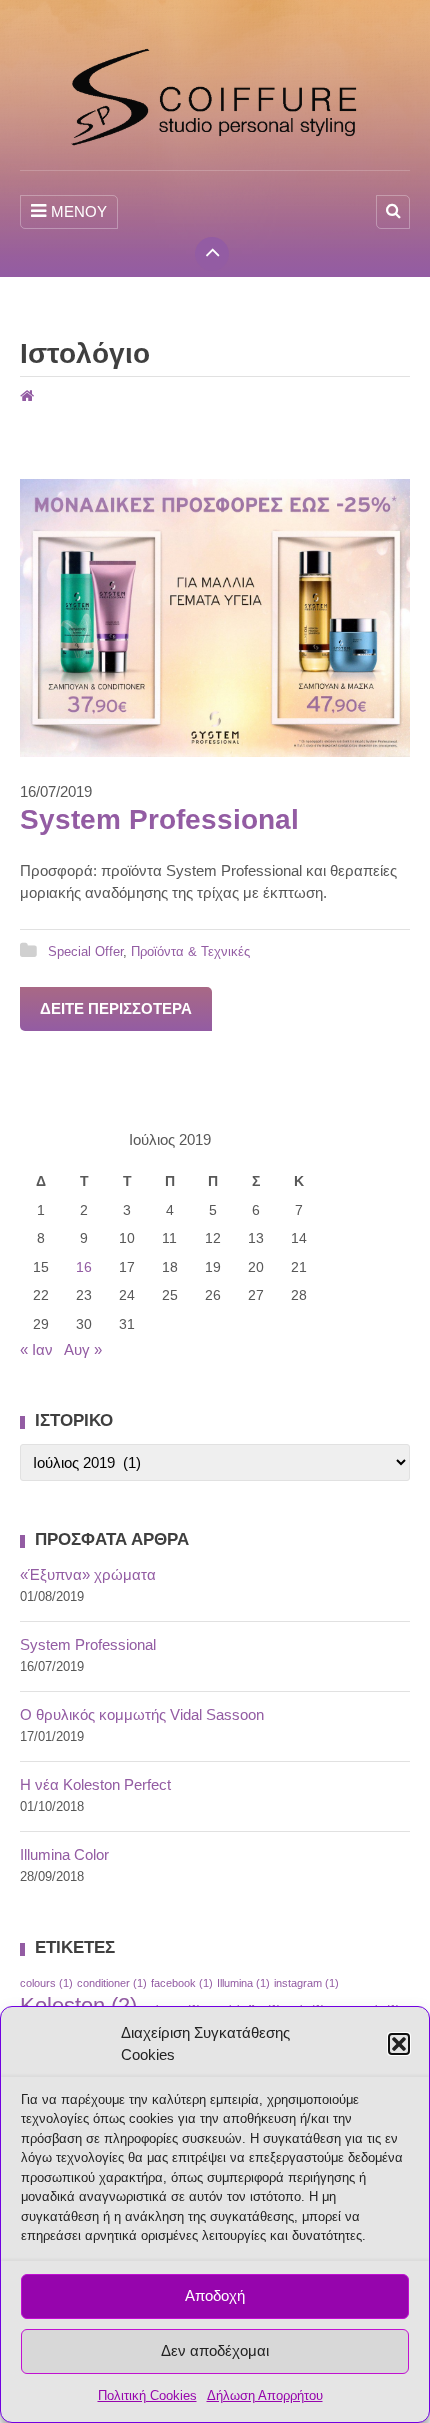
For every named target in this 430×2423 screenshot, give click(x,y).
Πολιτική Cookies (147, 2395)
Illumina (243, 1983)
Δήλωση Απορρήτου (265, 2395)
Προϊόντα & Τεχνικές (190, 951)
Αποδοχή (215, 2295)
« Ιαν (36, 1349)
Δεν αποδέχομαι (215, 2350)
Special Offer (85, 951)
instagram (306, 1983)
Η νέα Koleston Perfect (95, 1784)
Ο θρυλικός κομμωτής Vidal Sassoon (142, 1714)
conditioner (112, 1983)
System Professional (159, 819)
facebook (182, 1983)
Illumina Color (64, 1854)
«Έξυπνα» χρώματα (88, 1574)
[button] (399, 2044)
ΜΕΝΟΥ (79, 211)
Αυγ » (83, 1349)
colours (46, 1983)
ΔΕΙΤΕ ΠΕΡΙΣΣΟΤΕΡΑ (116, 1008)
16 (84, 1267)
